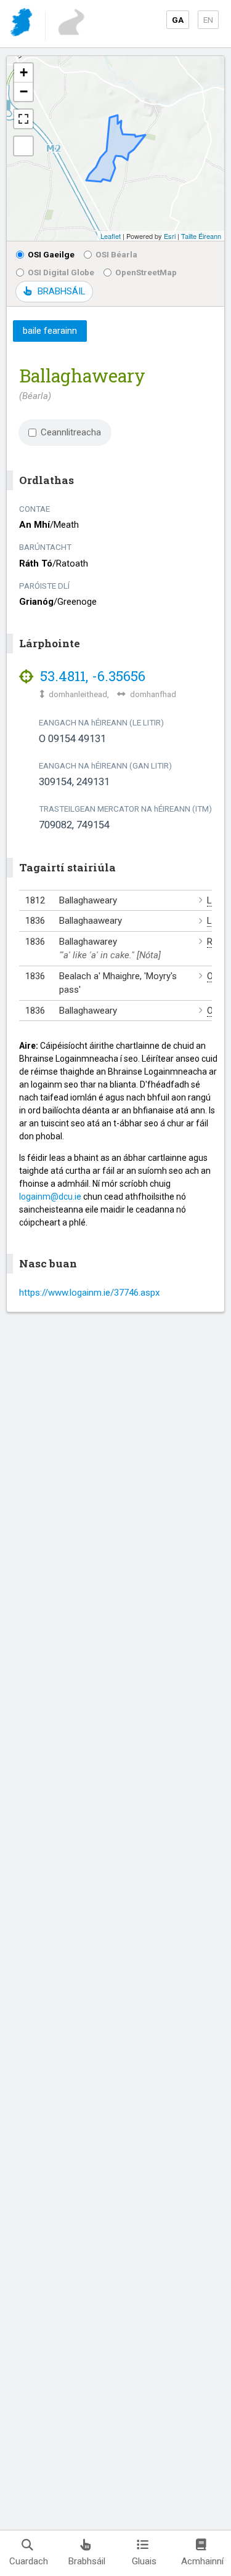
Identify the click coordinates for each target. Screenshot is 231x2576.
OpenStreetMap (146, 272)
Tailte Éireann (201, 236)
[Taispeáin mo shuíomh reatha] (23, 146)
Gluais (144, 2561)
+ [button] (24, 72)
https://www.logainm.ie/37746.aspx (89, 1293)
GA (178, 20)
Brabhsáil (87, 2561)
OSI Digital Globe (61, 272)
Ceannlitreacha (71, 432)
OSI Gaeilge (51, 254)
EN (208, 20)
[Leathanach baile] (22, 24)
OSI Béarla (116, 254)
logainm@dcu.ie (50, 1197)
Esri (170, 236)
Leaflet (111, 236)
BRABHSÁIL (61, 291)
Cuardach (29, 2561)
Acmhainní (202, 2561)
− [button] (24, 91)
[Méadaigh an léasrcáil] (23, 119)
